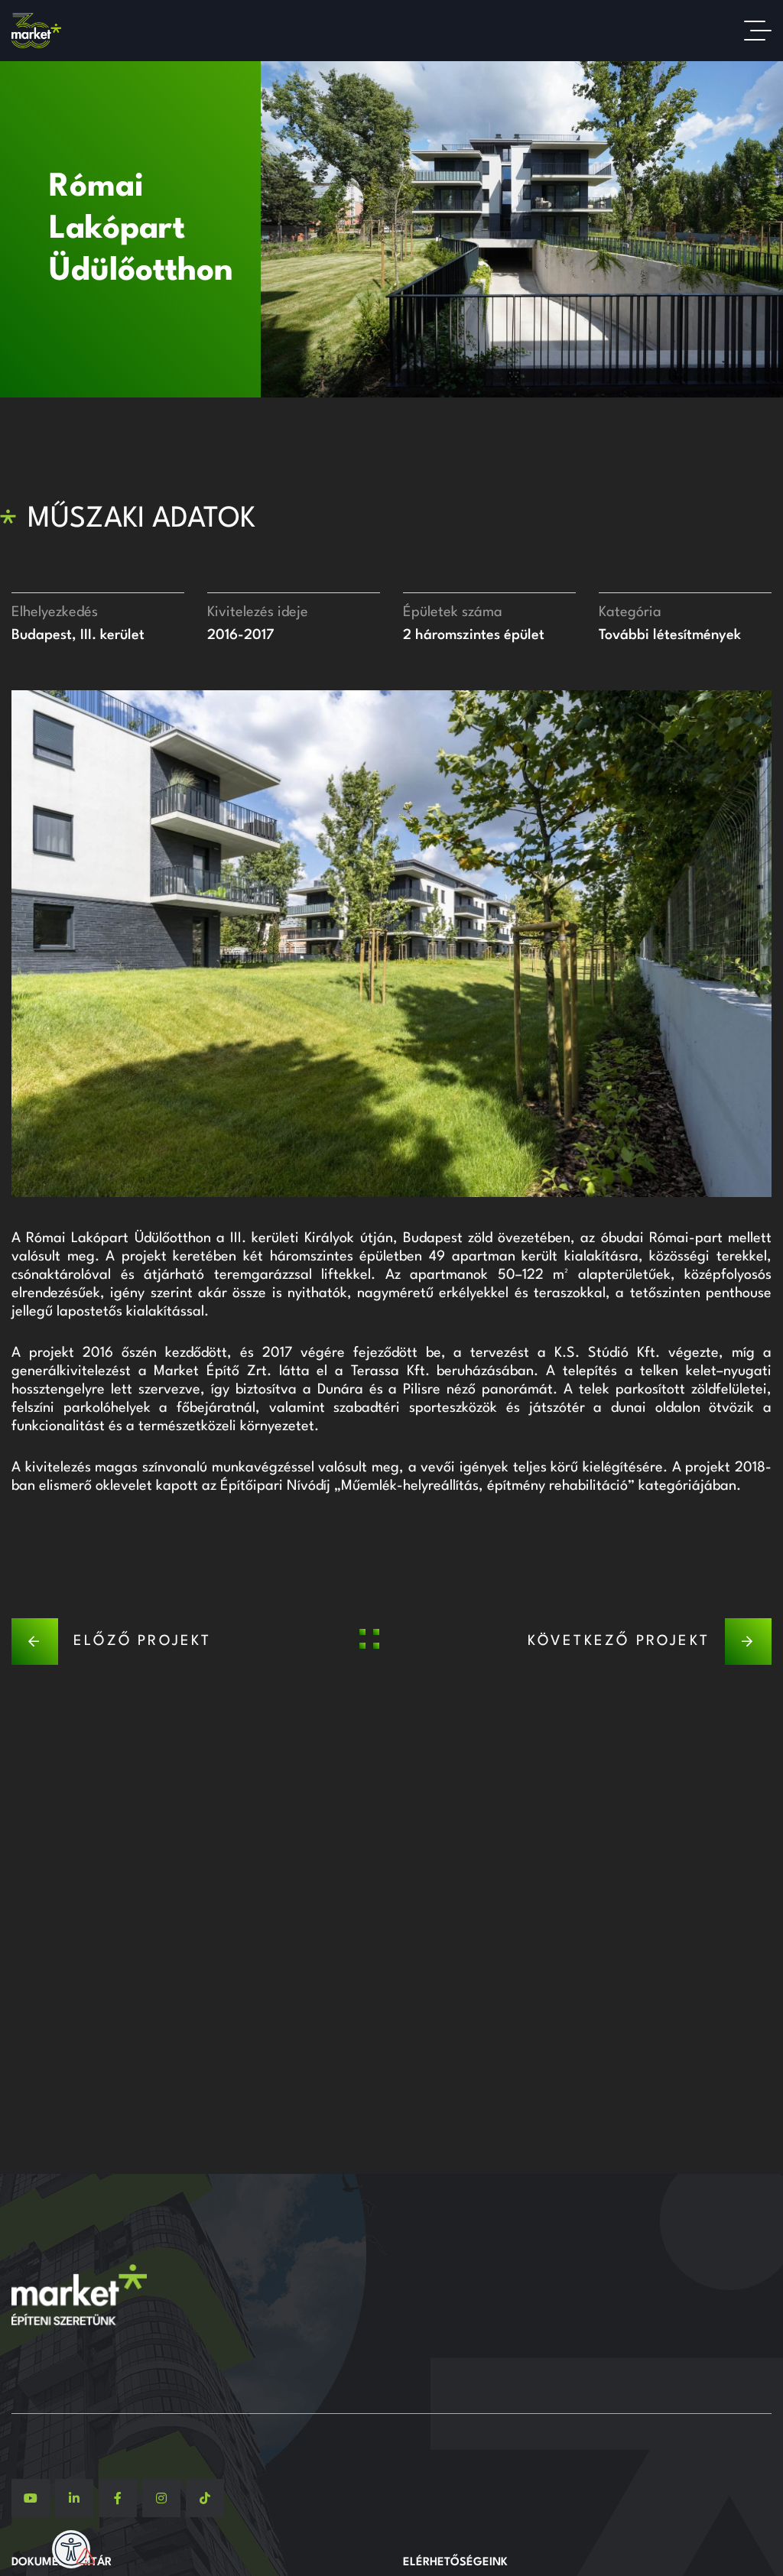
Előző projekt (143, 1641)
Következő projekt (619, 1641)
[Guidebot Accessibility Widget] (71, 2549)
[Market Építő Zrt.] (36, 31)
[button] (23, 943)
